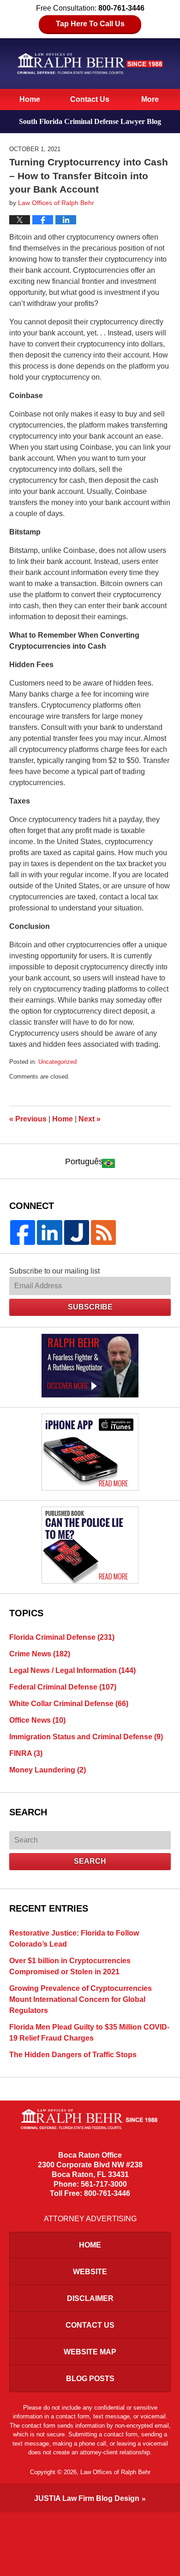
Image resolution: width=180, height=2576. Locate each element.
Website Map (90, 2352)
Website (90, 2272)
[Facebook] (23, 1232)
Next (90, 1119)
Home (30, 99)
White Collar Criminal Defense (69, 1704)
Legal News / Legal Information (72, 1670)
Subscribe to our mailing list (54, 1271)
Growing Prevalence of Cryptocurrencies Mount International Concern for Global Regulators (81, 1999)
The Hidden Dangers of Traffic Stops (73, 2055)
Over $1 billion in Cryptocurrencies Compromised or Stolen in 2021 (70, 1966)
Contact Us (90, 99)
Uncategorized (57, 1062)
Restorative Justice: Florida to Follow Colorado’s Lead (74, 1939)
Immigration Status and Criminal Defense (86, 1737)
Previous (28, 1119)
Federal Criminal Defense (63, 1687)
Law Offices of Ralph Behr (115, 2472)
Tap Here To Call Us (90, 24)
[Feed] (103, 1232)
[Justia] (77, 1232)
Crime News (40, 1654)
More (150, 99)
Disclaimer (90, 2298)
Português (84, 1162)
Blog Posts (90, 2379)
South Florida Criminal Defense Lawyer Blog (90, 63)
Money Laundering (48, 1770)
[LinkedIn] (49, 1232)
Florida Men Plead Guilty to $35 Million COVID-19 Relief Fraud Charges (89, 2033)
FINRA (26, 1753)
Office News (37, 1720)
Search (90, 1861)
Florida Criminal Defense (62, 1637)
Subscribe (90, 1307)
